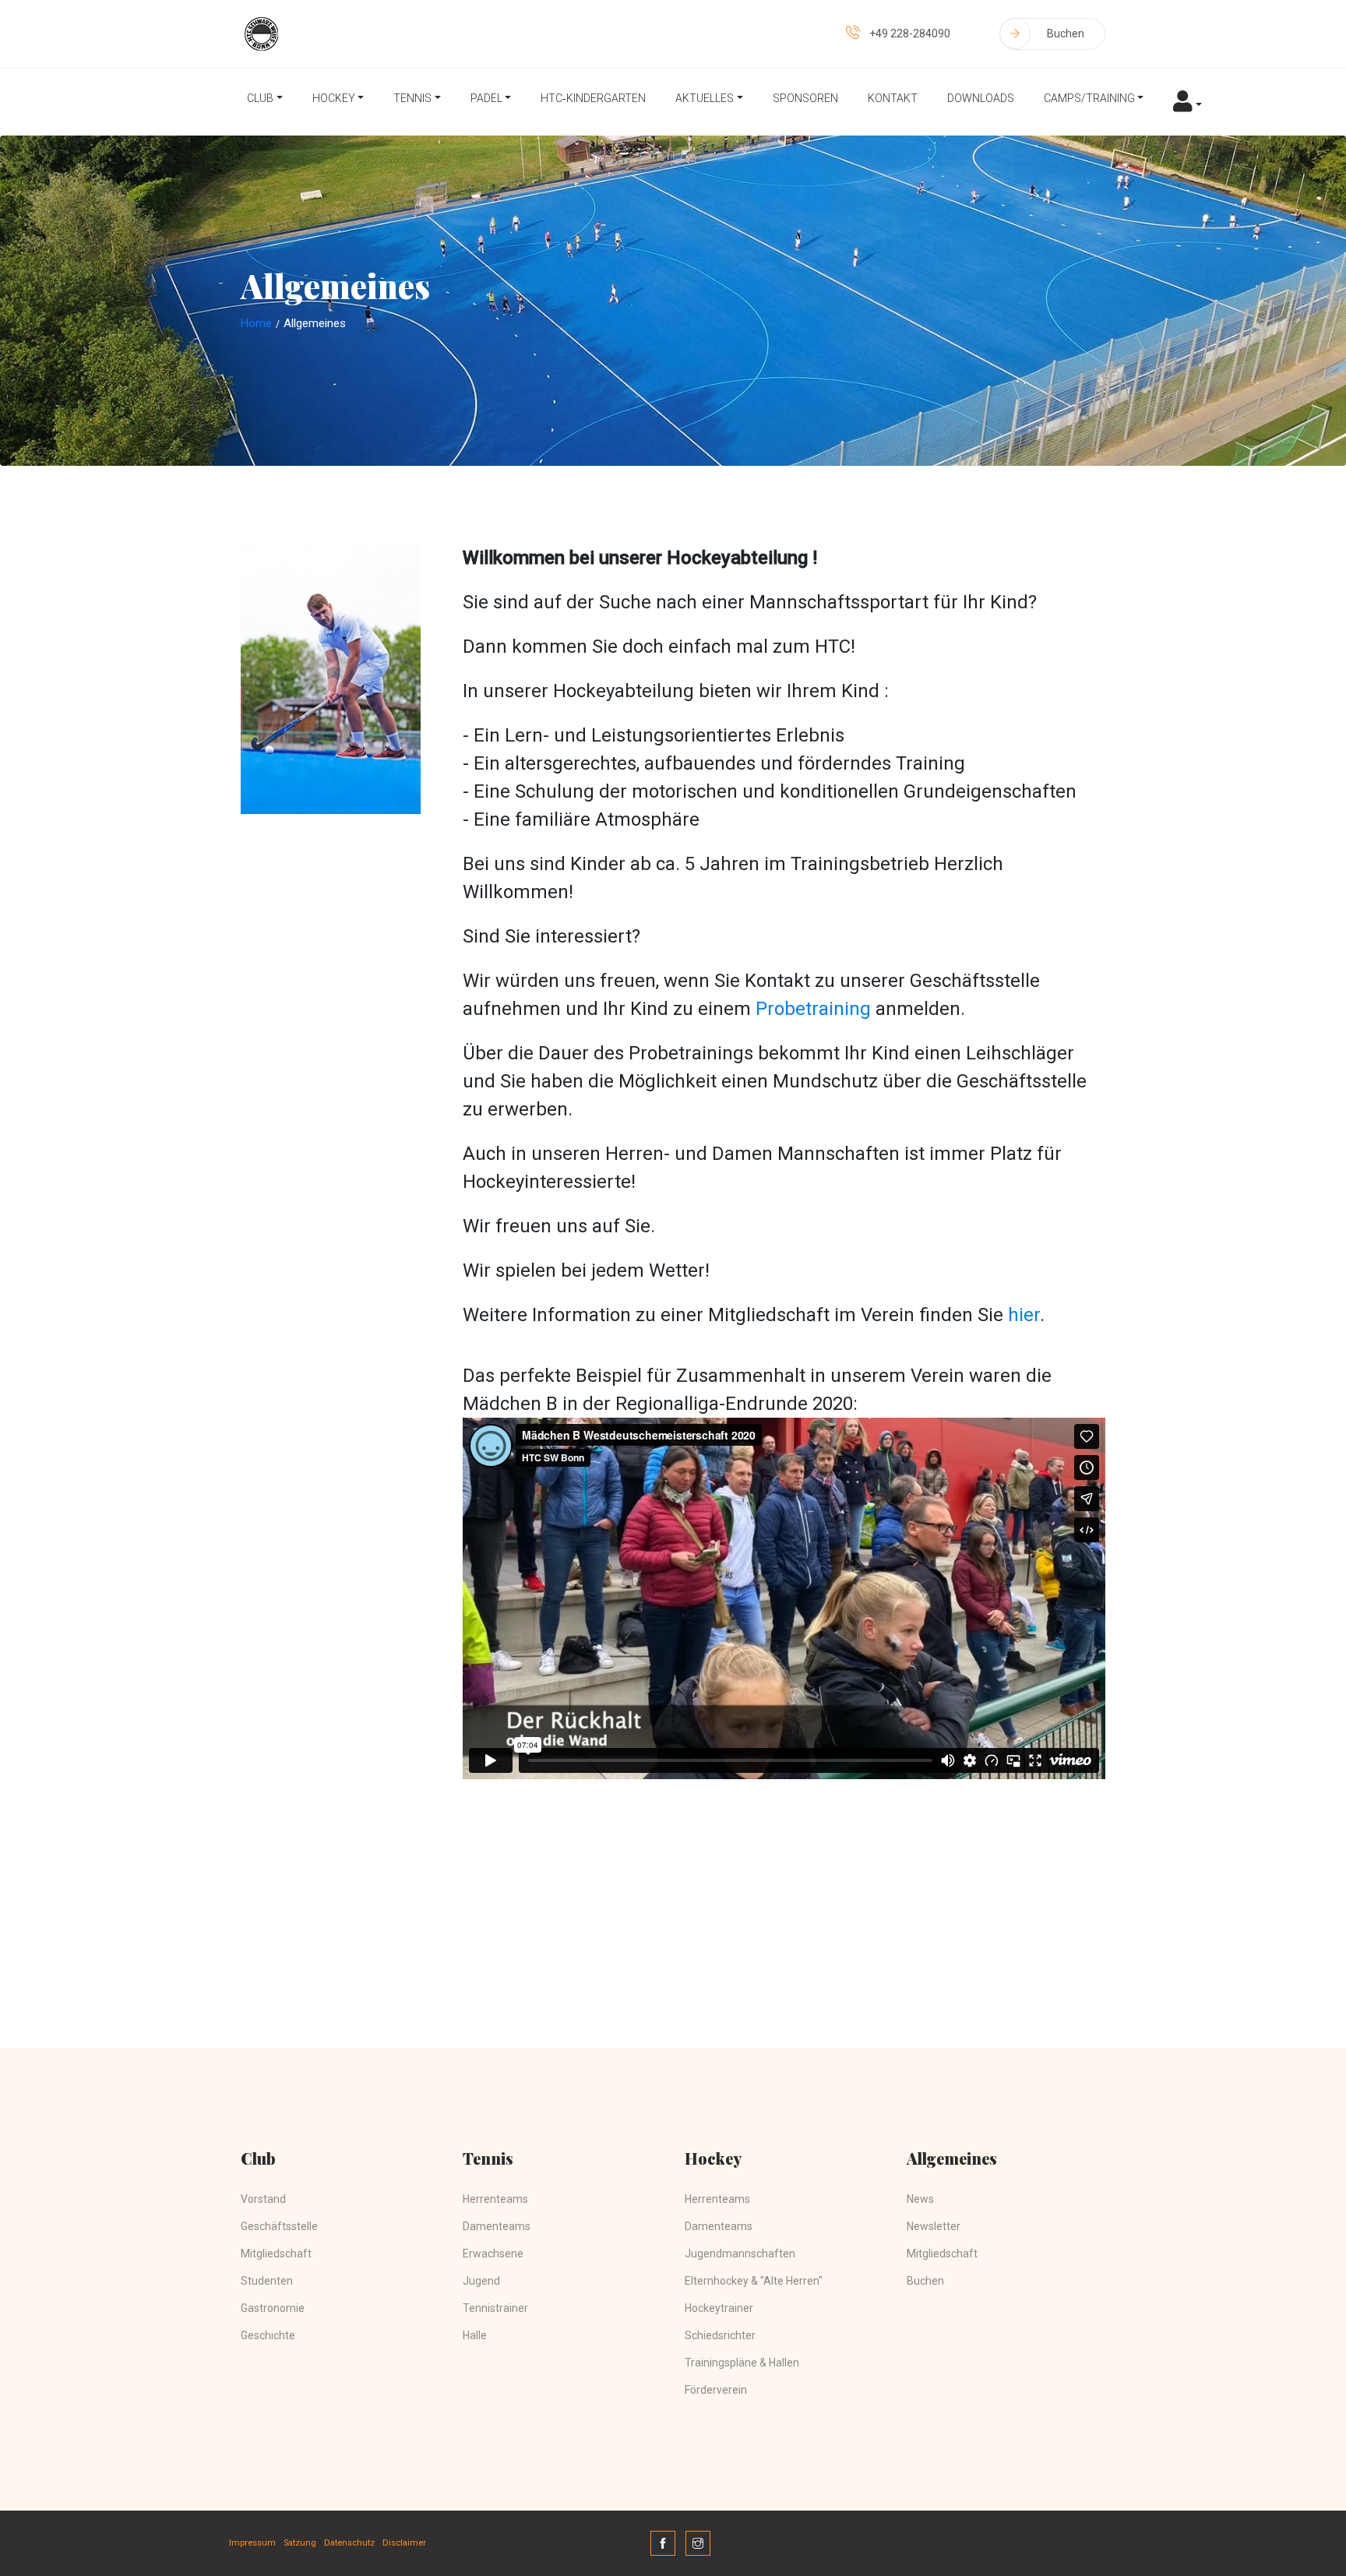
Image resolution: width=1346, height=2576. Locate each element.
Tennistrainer (495, 2308)
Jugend (481, 2281)
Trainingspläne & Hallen (742, 2363)
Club (260, 98)
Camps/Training (1089, 98)
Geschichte (268, 2335)
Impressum (252, 2543)
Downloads (981, 98)
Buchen (1066, 33)
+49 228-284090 (910, 33)
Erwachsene (493, 2254)
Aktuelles (705, 98)
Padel (486, 98)
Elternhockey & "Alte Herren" (754, 2281)
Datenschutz (349, 2543)
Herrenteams (495, 2199)
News (920, 2199)
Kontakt (893, 98)
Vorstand (263, 2199)
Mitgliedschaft (276, 2254)
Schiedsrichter (720, 2335)
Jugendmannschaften (740, 2254)
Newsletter (934, 2226)
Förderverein (716, 2390)
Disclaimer (404, 2543)
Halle (475, 2335)
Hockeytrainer (719, 2308)
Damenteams (497, 2226)
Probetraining (816, 1009)
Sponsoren (805, 98)
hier (1024, 1315)
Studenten (267, 2281)
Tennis (412, 98)
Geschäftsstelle (279, 2226)
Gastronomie (273, 2308)
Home (256, 323)
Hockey (334, 98)
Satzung (300, 2543)
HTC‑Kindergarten (593, 98)
